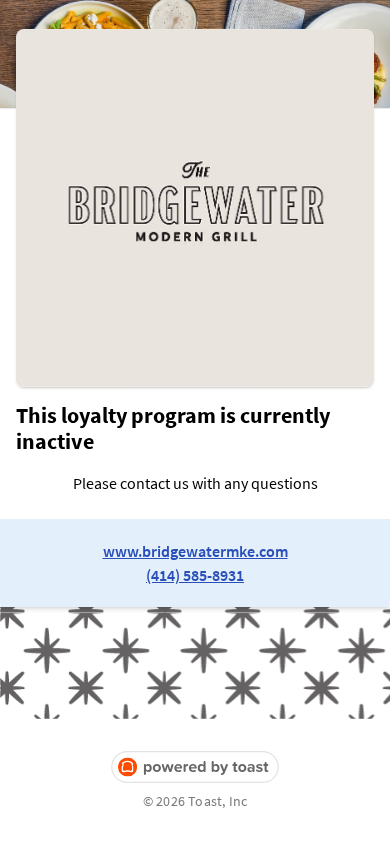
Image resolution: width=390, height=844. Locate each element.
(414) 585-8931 (195, 575)
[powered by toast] (195, 767)
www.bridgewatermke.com (195, 551)
